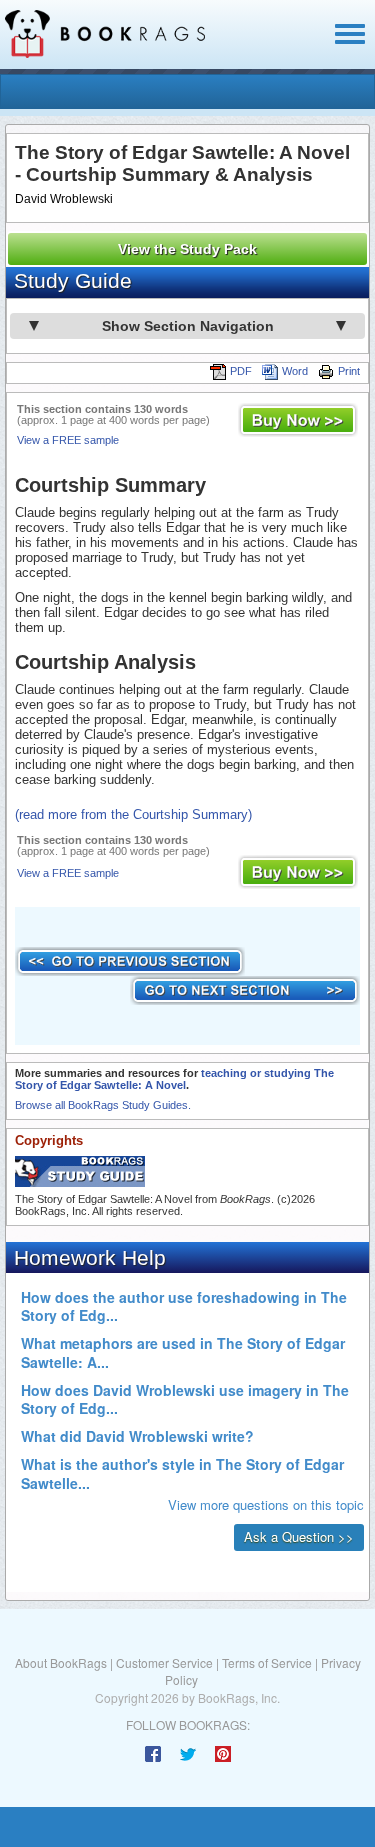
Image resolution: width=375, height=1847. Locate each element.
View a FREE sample (68, 440)
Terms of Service (267, 1662)
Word (295, 371)
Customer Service (164, 1662)
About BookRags (61, 1662)
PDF (241, 371)
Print (349, 371)
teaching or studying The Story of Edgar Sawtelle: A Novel (174, 1079)
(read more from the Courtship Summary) (133, 814)
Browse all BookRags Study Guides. (103, 1105)
